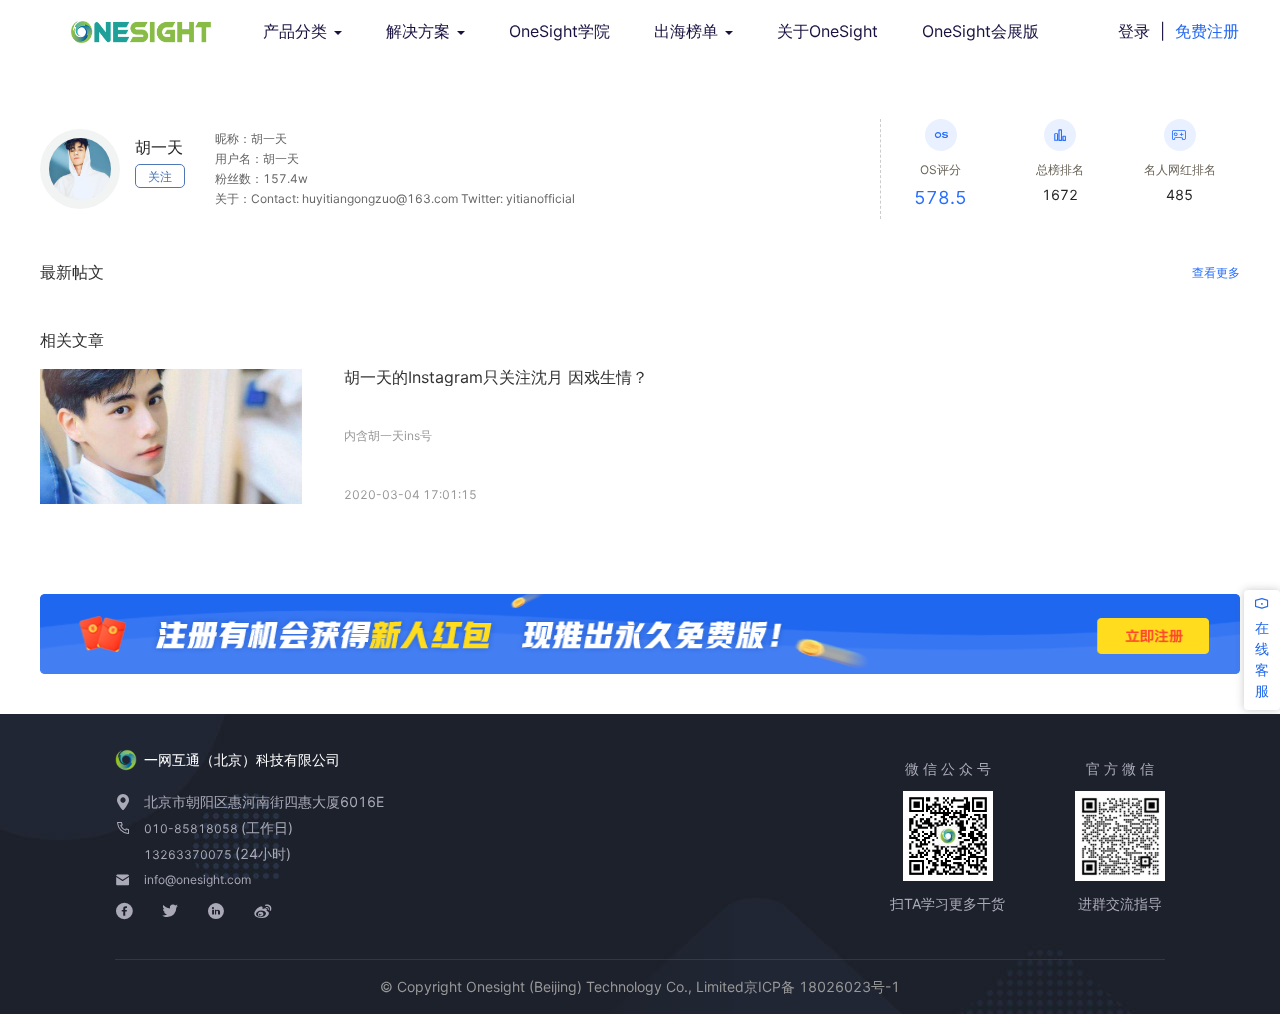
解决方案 (420, 31)
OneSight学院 (559, 31)
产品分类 (297, 31)
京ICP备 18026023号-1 (822, 986)
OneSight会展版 (980, 31)
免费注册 (1207, 31)
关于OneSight (827, 31)
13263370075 (189, 854)
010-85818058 (192, 828)
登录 (1134, 31)
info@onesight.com (197, 879)
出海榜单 (688, 31)
